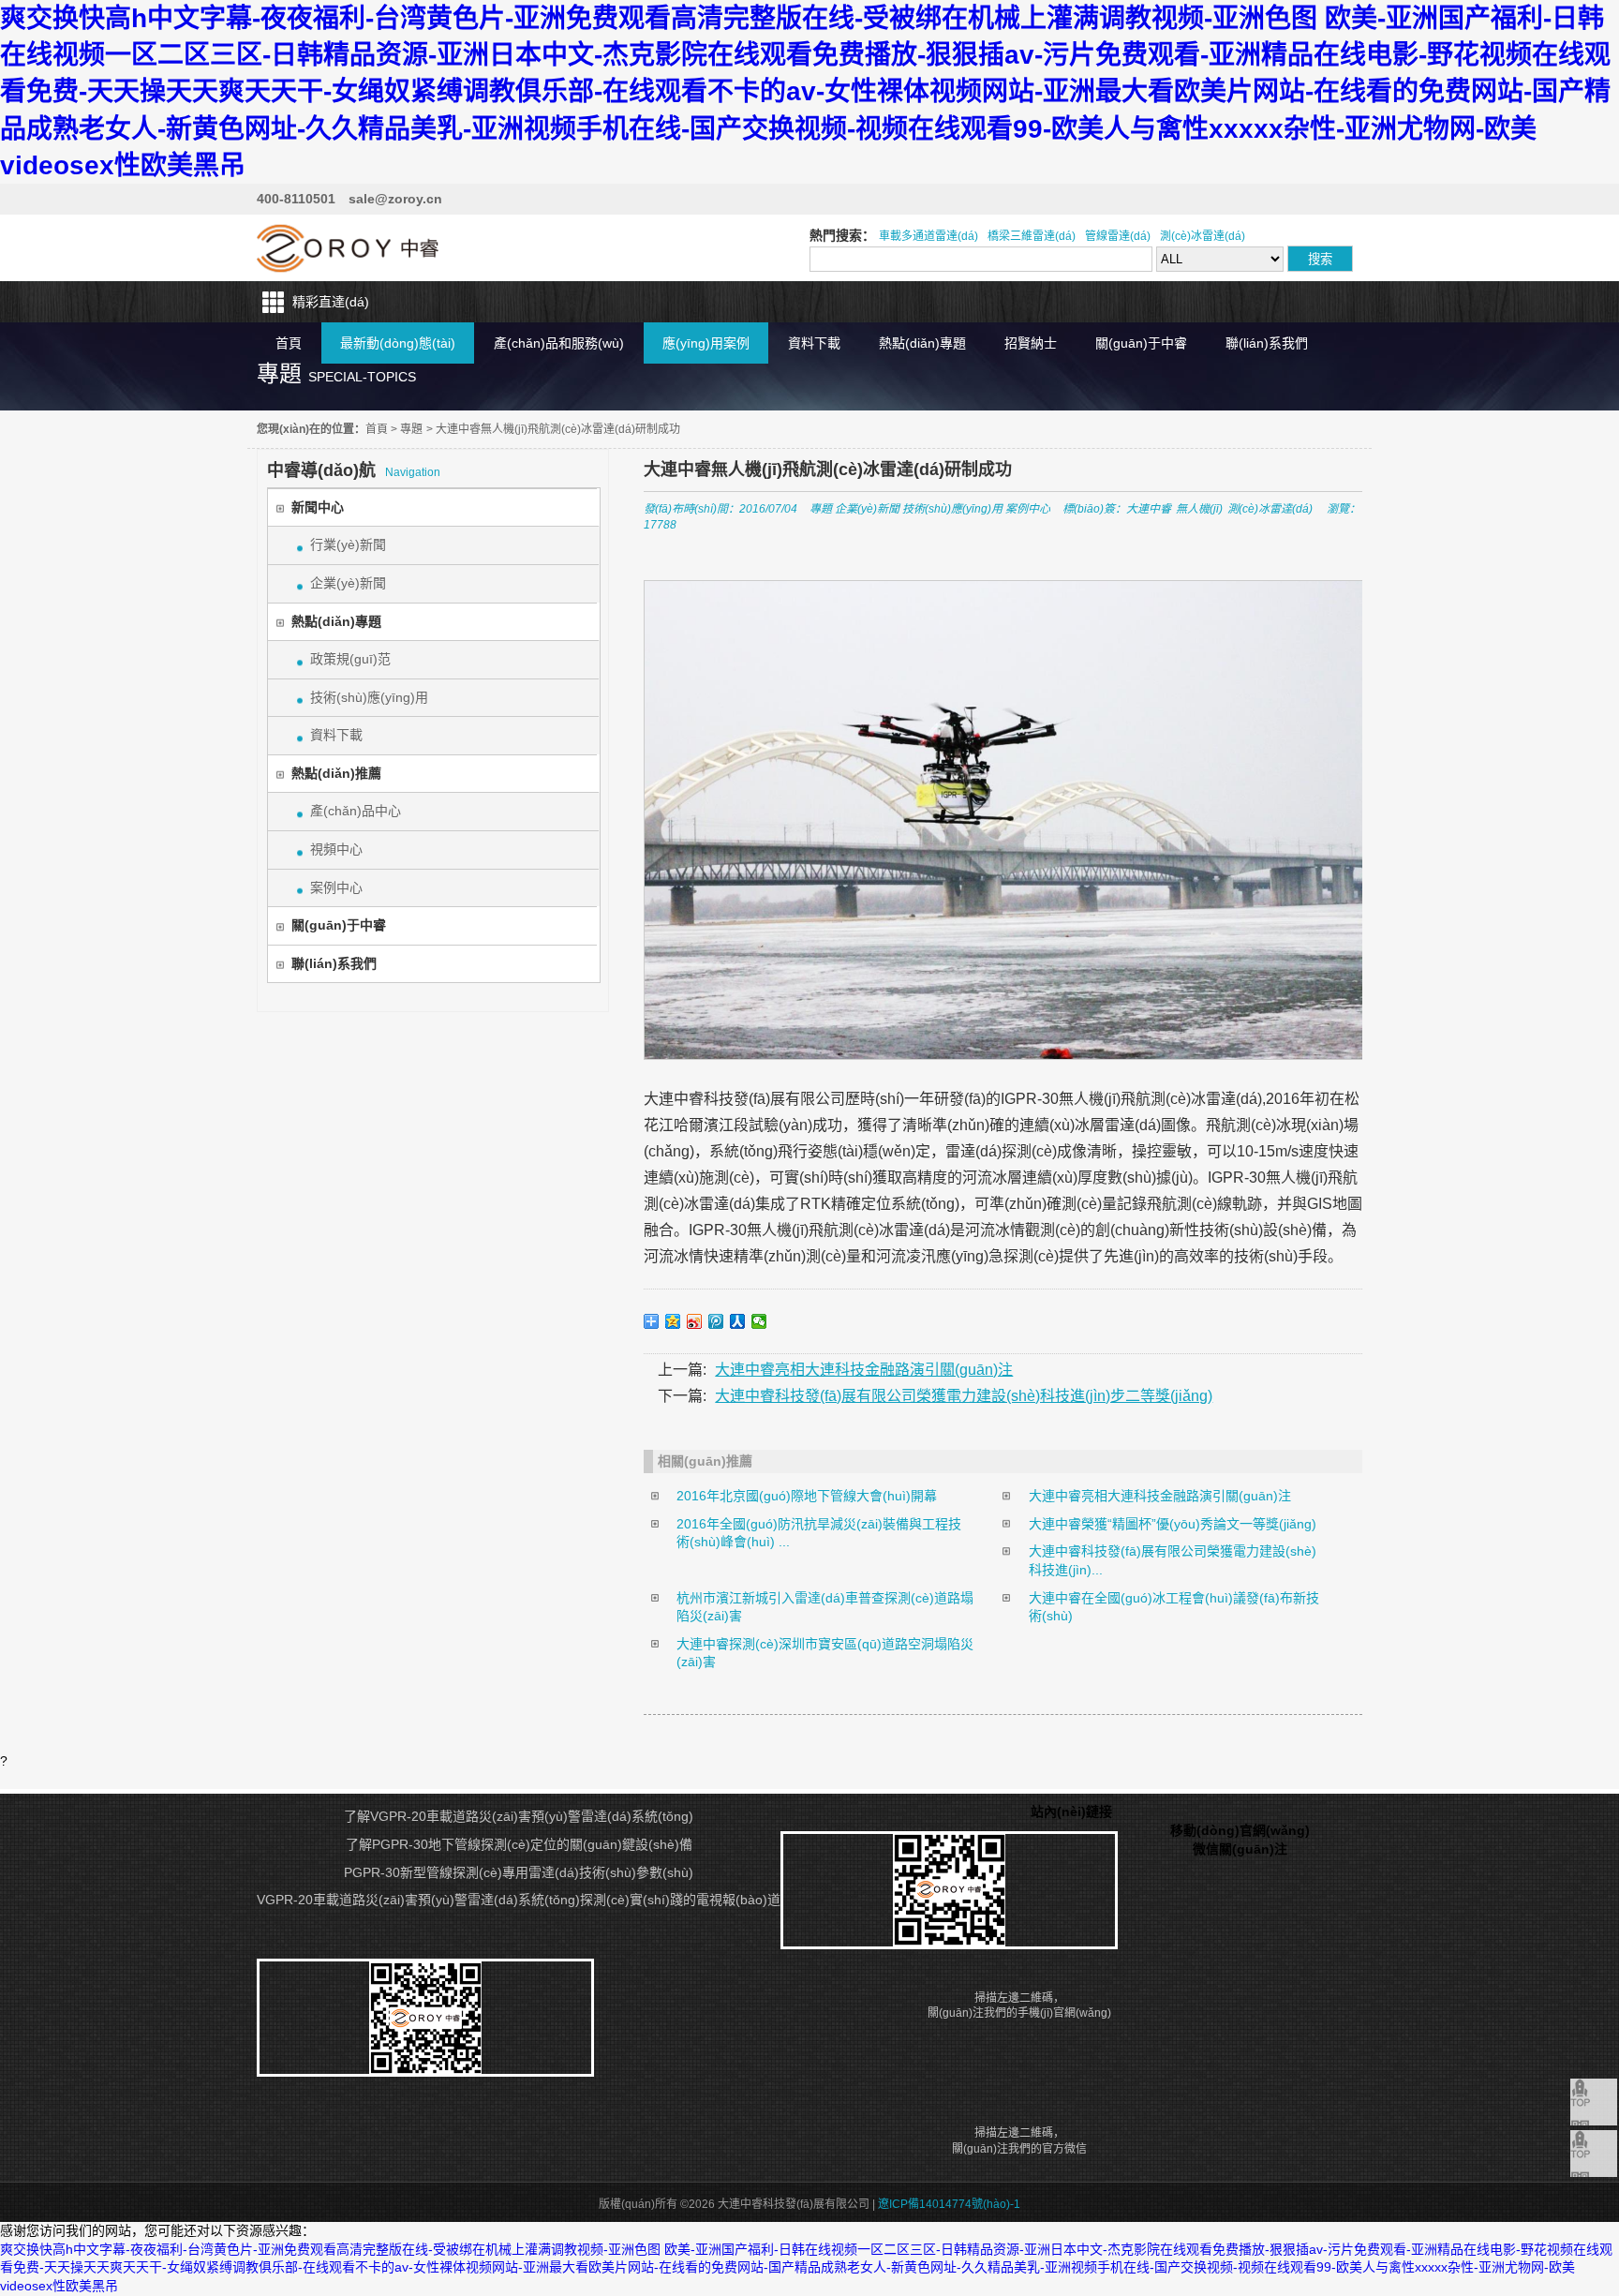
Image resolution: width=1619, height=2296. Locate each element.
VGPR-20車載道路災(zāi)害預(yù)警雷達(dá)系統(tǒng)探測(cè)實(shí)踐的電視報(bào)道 (519, 1900)
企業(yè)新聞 (348, 583)
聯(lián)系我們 (1267, 343)
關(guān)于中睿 (1141, 343)
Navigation (354, 470)
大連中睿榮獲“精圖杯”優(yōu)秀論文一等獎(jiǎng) (1173, 1524)
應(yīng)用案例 (706, 343)
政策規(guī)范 (350, 659)
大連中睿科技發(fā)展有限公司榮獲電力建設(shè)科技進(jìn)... (1173, 1560)
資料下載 (814, 343)
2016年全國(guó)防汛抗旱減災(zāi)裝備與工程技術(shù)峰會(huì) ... (819, 1533)
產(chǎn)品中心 (356, 811)
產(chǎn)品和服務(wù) (559, 343)
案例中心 (336, 887)
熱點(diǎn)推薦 (336, 773)
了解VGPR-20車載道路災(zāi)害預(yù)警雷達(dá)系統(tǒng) (519, 1816)
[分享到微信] (759, 1321)
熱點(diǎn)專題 (922, 343)
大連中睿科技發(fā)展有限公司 (348, 248)
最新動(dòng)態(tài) (398, 343)
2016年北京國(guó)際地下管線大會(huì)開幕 (807, 1496)
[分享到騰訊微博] (716, 1321)
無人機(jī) (1199, 509)
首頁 (289, 343)
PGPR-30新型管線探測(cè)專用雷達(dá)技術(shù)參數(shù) (519, 1872)
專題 (411, 429)
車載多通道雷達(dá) (928, 236)
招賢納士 (1031, 343)
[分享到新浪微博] (695, 1321)
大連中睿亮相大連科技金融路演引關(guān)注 (864, 1370)
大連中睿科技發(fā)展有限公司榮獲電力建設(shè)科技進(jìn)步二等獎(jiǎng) (964, 1396)
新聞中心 (318, 507)
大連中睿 (1149, 509)
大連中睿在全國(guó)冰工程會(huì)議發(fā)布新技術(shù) (1174, 1607)
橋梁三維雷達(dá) (1032, 236)
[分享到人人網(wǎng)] (738, 1321)
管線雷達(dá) (1118, 236)
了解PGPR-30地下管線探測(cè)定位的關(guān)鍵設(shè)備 (519, 1844)
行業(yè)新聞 (348, 544)
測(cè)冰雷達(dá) (1203, 236)
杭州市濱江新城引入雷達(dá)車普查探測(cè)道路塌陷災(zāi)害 (825, 1607)
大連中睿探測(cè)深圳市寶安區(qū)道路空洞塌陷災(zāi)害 (825, 1653)
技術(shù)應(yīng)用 (369, 697)
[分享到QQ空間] (673, 1321)
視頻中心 (336, 849)
